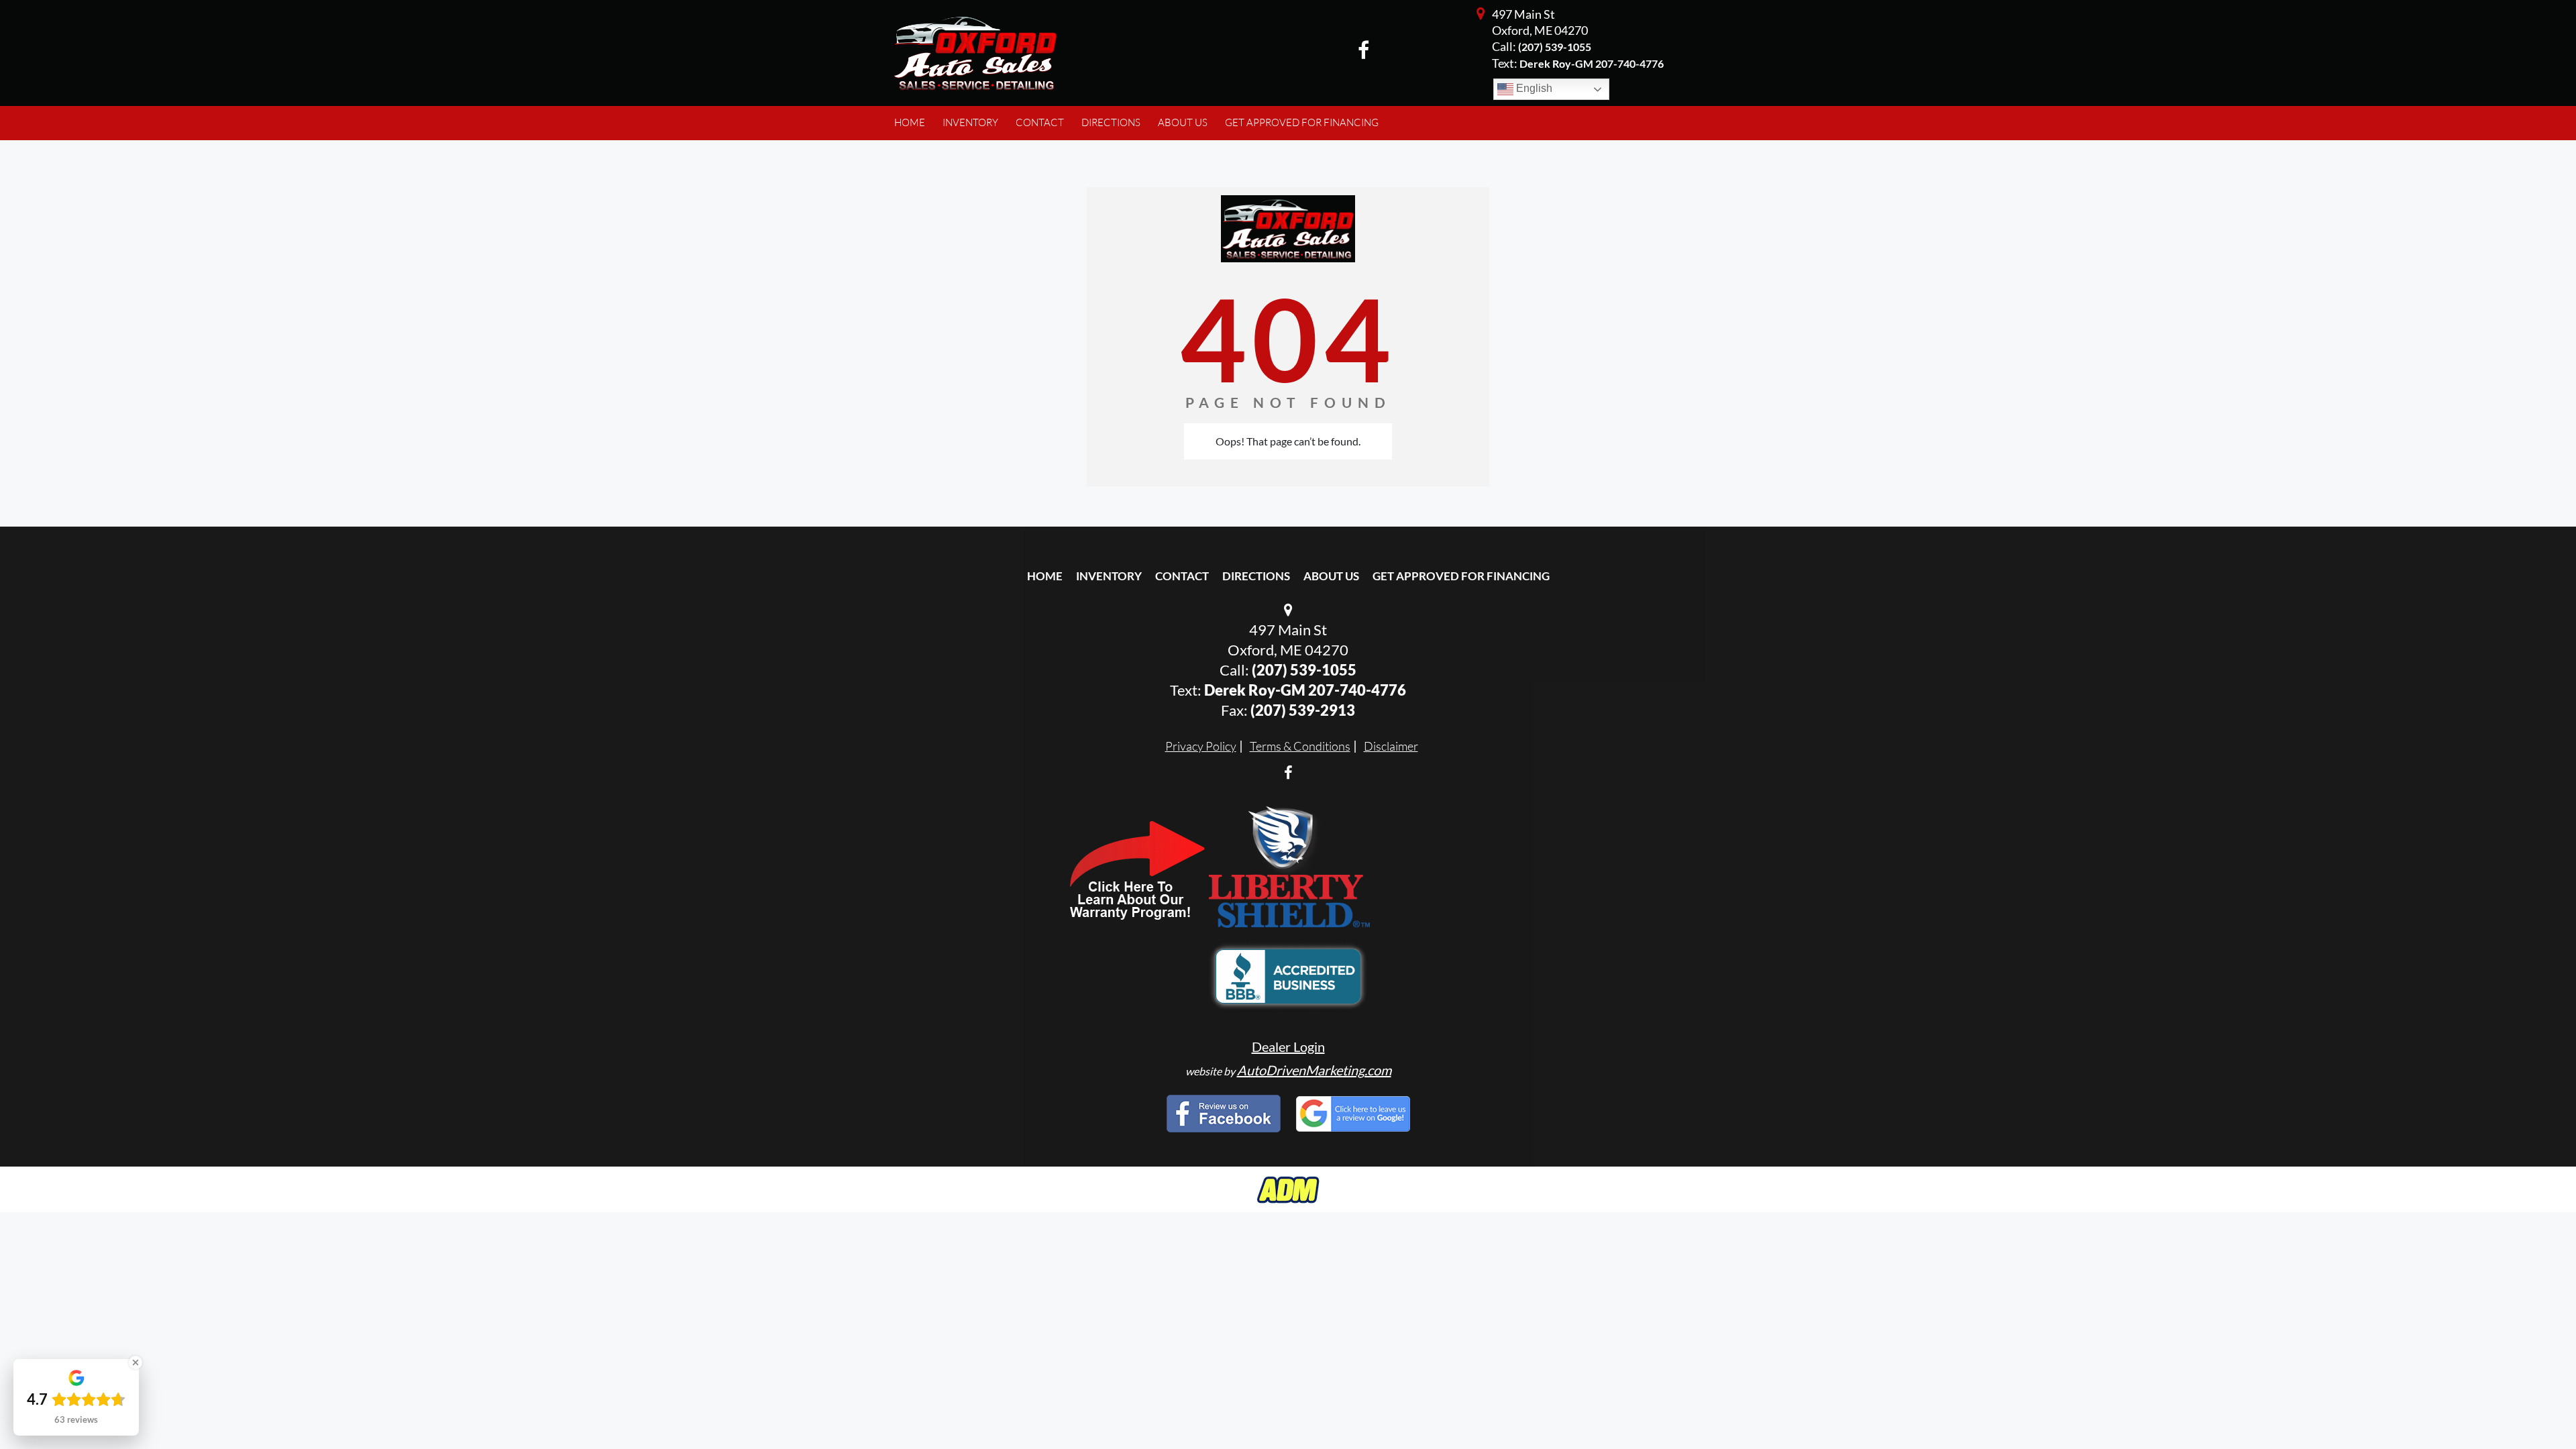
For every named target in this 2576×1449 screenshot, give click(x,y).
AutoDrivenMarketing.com (1314, 1070)
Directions (1256, 576)
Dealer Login (1288, 1046)
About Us (1331, 576)
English (1533, 88)
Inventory (1109, 576)
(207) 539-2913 (1303, 710)
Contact (1182, 576)
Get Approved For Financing (1461, 576)
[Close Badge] (136, 1362)
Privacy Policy (1201, 746)
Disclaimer (1391, 746)
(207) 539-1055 (1555, 47)
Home (1045, 576)
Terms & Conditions (1300, 746)
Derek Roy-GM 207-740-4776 (1305, 690)
